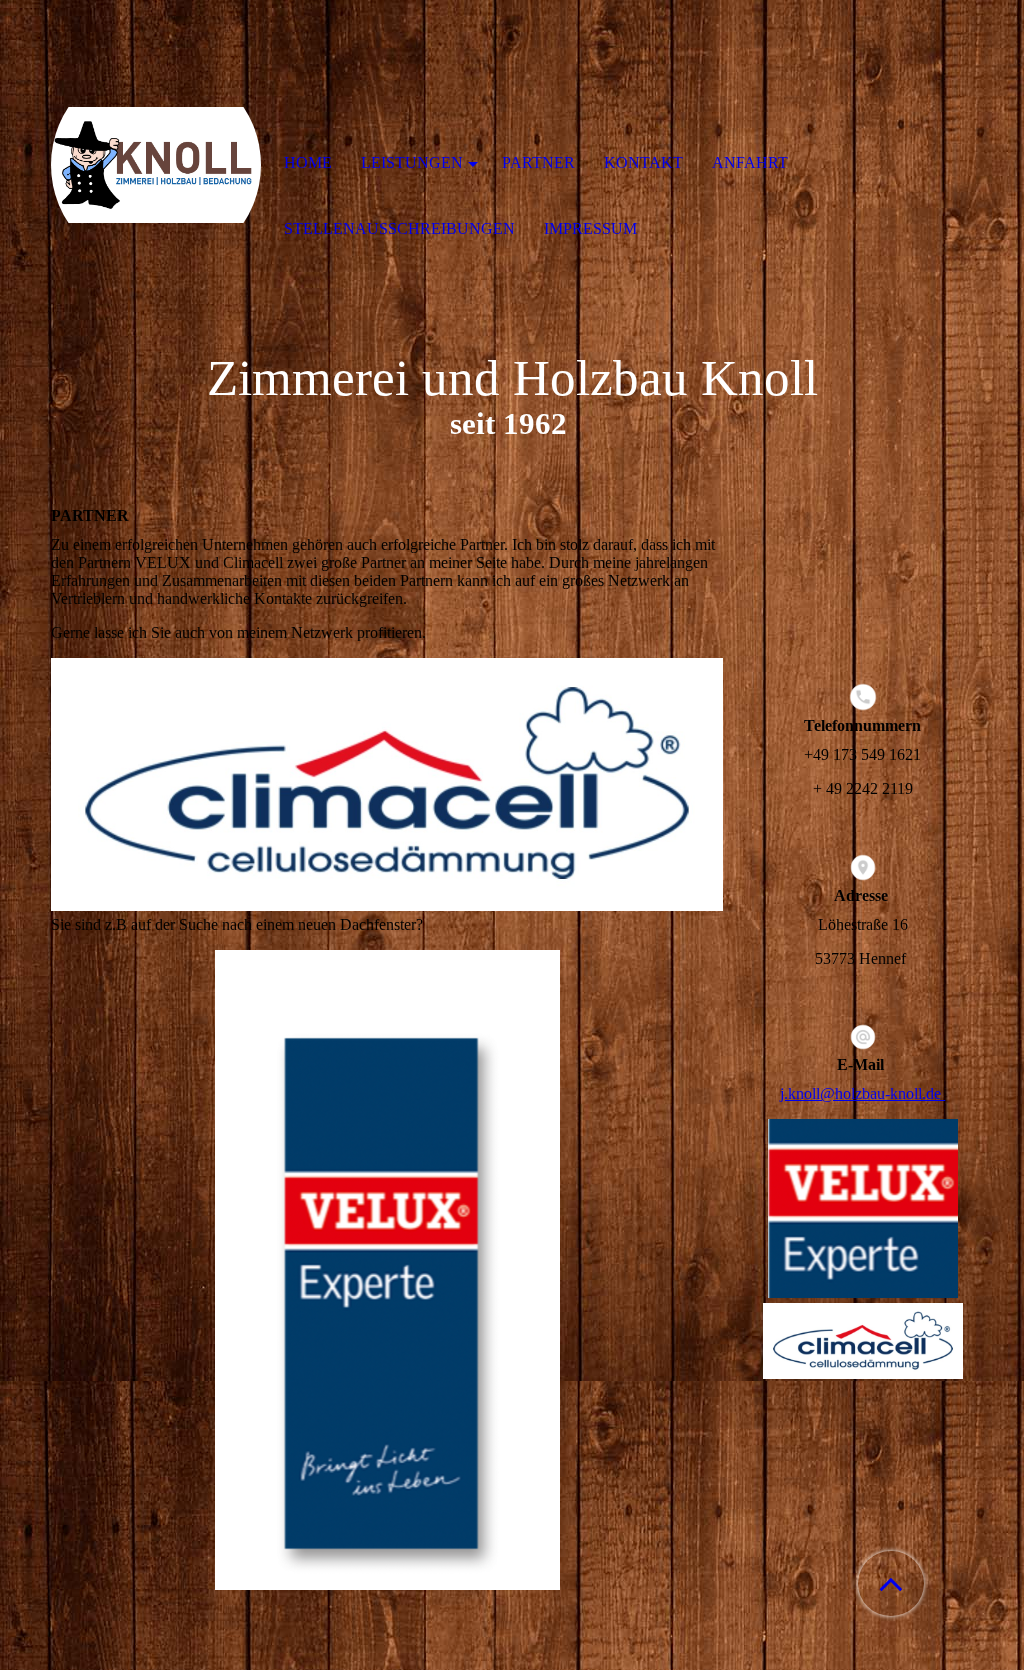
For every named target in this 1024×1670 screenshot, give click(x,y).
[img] (156, 165)
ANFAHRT (750, 162)
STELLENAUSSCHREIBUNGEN (399, 228)
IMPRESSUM (590, 228)
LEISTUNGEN (412, 162)
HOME (308, 162)
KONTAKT (643, 162)
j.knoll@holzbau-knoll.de (862, 1093)
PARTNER (538, 162)
